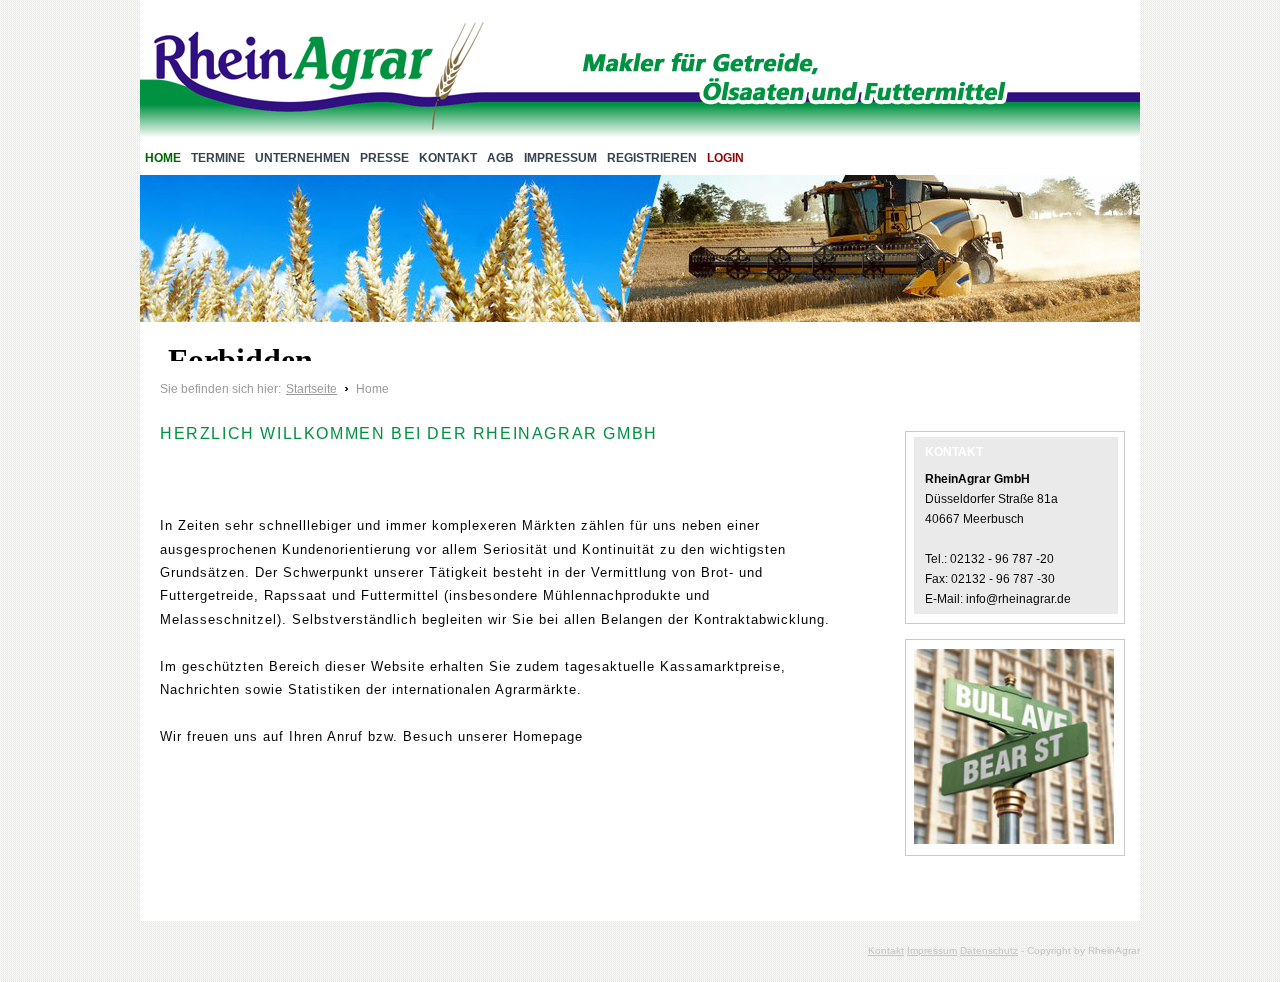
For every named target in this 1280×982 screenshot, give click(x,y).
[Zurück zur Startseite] (319, 80)
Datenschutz (989, 950)
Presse (384, 158)
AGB (500, 158)
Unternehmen (302, 158)
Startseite (311, 389)
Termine (218, 158)
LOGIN (725, 158)
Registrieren (652, 158)
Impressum (560, 158)
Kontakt (448, 158)
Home (163, 158)
